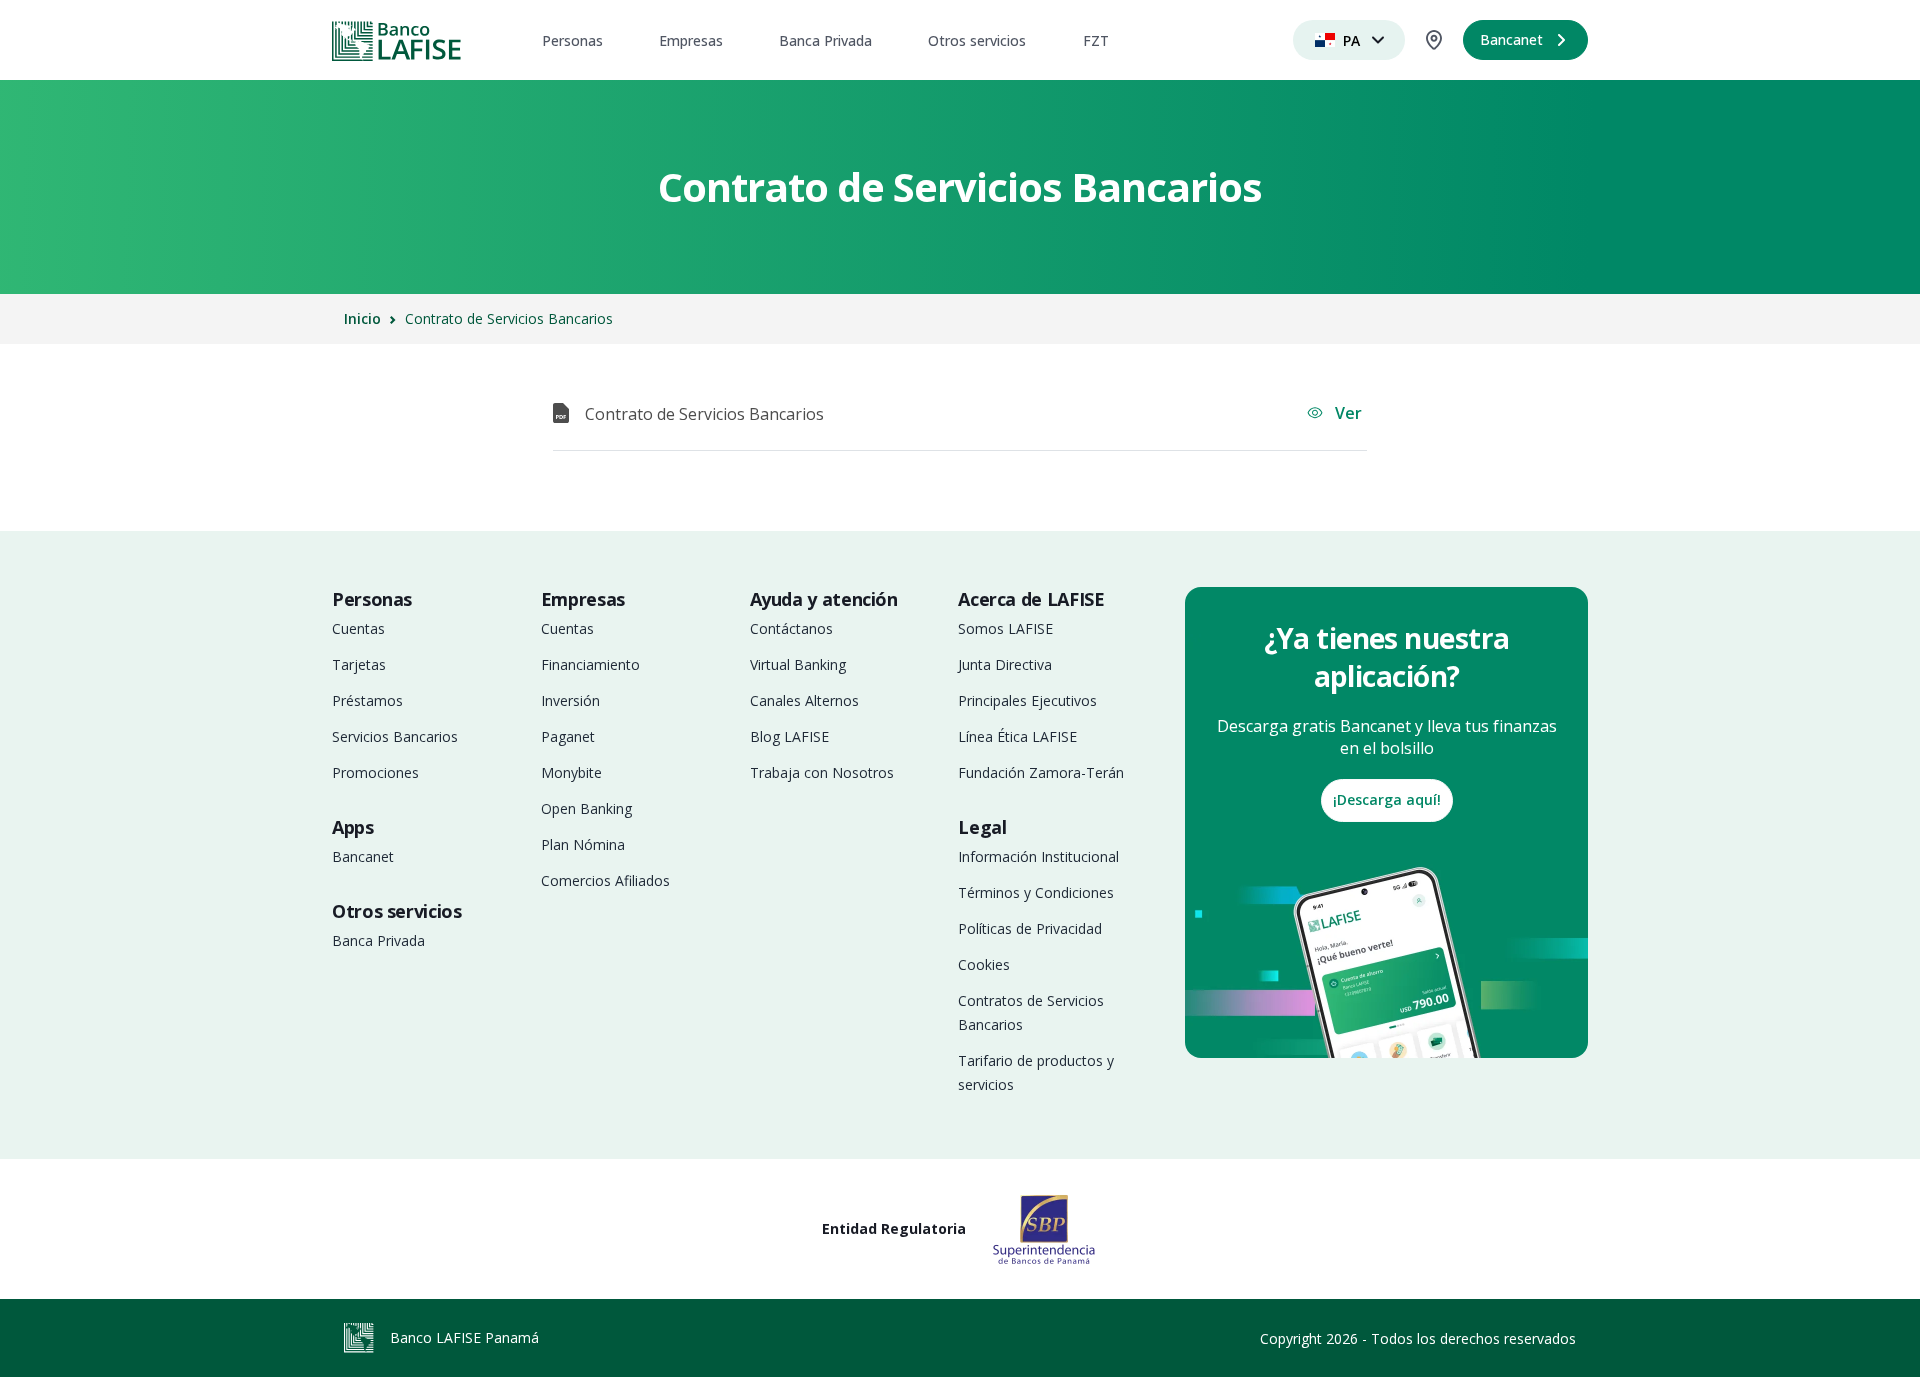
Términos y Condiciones (1036, 892)
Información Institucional (1038, 856)
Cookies (984, 964)
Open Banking (586, 808)
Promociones (375, 772)
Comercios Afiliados (605, 880)
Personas (572, 40)
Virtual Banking (798, 664)
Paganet (568, 736)
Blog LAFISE (789, 736)
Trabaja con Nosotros (822, 772)
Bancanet (363, 856)
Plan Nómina (583, 844)
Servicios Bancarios (395, 736)
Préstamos (367, 700)
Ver (1346, 413)
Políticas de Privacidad (1030, 928)
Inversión (570, 700)
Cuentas (358, 628)
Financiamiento (590, 664)
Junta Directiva (1005, 664)
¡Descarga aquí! (1387, 799)
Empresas (691, 40)
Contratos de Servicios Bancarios (1031, 1012)
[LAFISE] (397, 40)
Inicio (362, 318)
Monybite (571, 772)
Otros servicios (977, 40)
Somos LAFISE (1005, 628)
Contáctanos (791, 628)
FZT (1096, 40)
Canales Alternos (804, 700)
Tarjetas (359, 664)
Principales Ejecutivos (1027, 700)
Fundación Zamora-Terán (1041, 772)
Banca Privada (825, 40)
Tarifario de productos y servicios (1036, 1072)
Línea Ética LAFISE (1017, 736)
